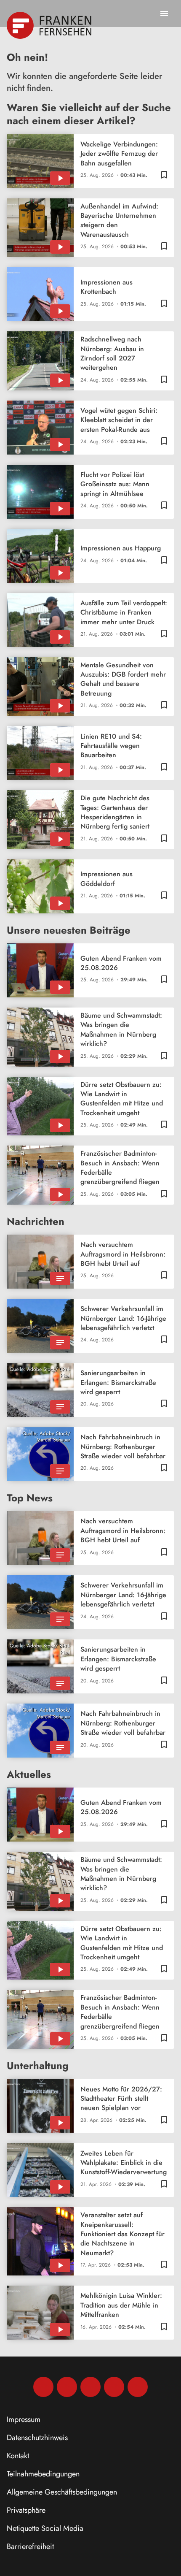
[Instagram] (67, 2387)
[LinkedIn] (114, 2387)
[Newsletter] (138, 2387)
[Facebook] (43, 2387)
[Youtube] (90, 2387)
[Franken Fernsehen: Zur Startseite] (50, 25)
